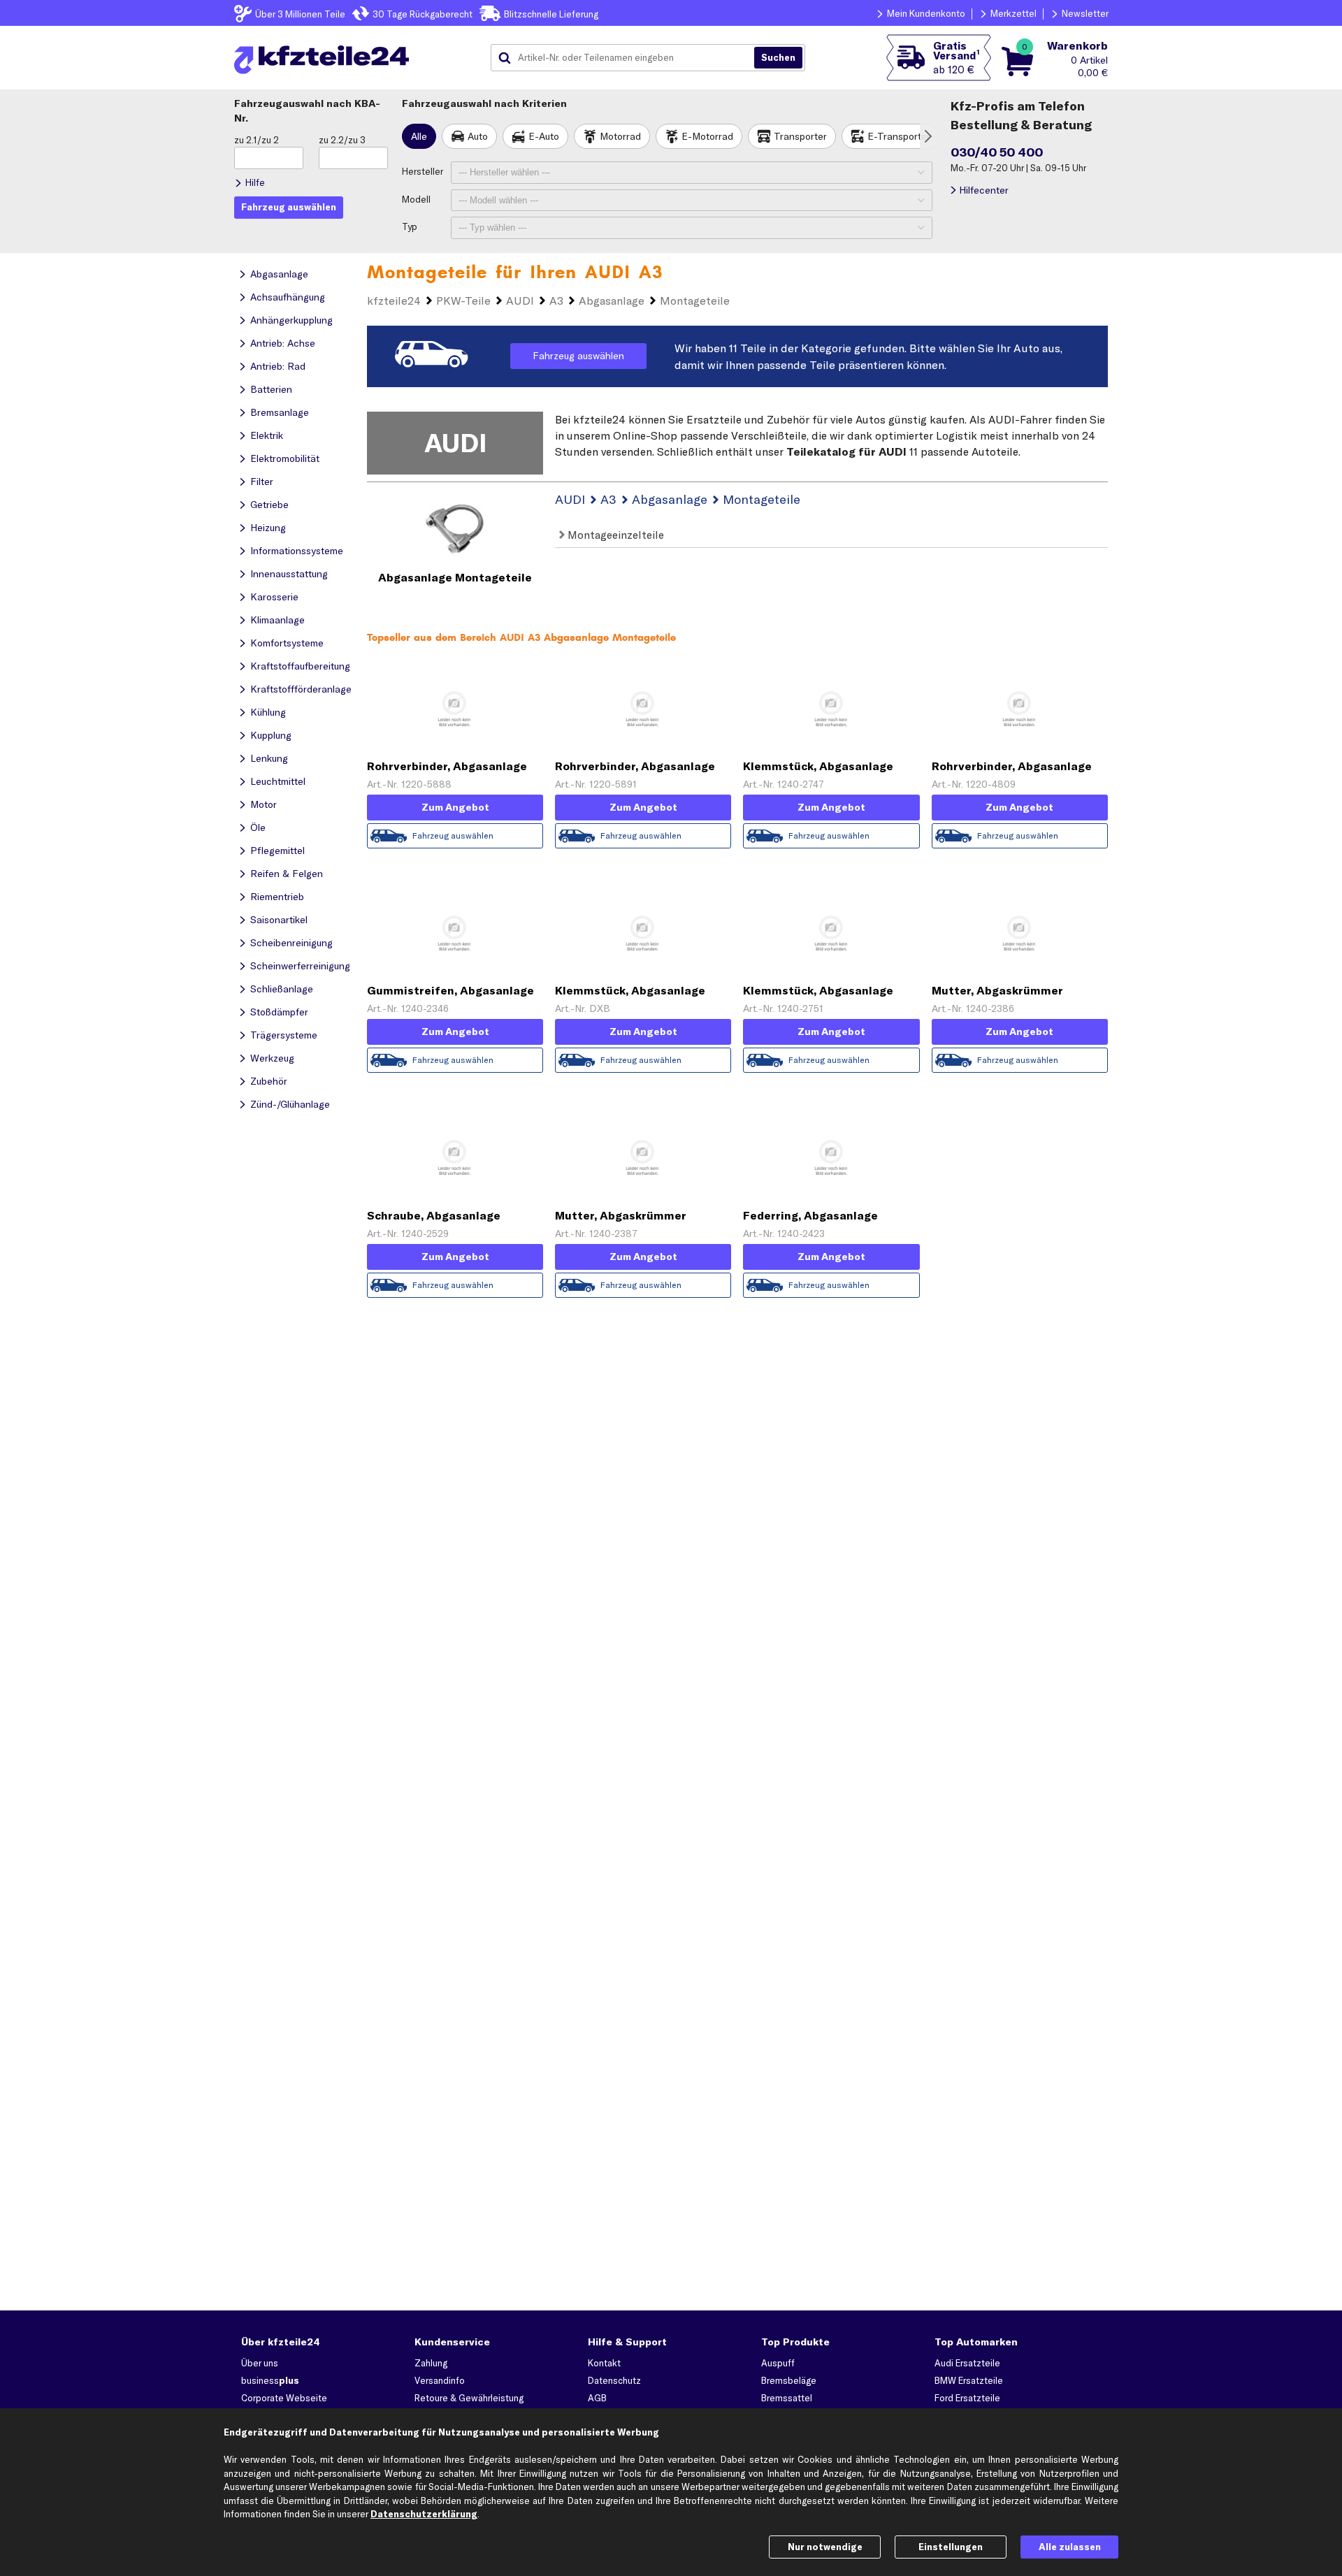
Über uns (260, 2363)
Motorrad (620, 136)
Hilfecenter (984, 190)
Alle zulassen (1070, 2547)
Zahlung (431, 2363)
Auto (478, 136)
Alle (419, 136)
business (270, 2380)
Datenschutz (614, 2380)
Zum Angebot (455, 807)
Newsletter (1085, 13)
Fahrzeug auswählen (578, 356)
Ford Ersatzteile (967, 2398)
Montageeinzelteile (614, 535)
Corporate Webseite (284, 2398)
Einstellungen (951, 2547)
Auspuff (778, 2363)
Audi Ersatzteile (967, 2363)
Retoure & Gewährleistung (469, 2398)
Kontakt (604, 2363)
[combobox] (628, 58)
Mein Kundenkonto (926, 13)
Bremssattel (787, 2398)
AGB (597, 2398)
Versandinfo (440, 2380)
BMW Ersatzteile (969, 2380)
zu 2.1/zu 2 (257, 140)
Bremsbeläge (789, 2380)
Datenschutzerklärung (424, 2514)
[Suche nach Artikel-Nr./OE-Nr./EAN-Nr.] (778, 58)
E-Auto (544, 136)
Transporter (800, 136)
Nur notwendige (825, 2547)
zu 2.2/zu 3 (342, 140)
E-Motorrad (707, 136)
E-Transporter (899, 136)
